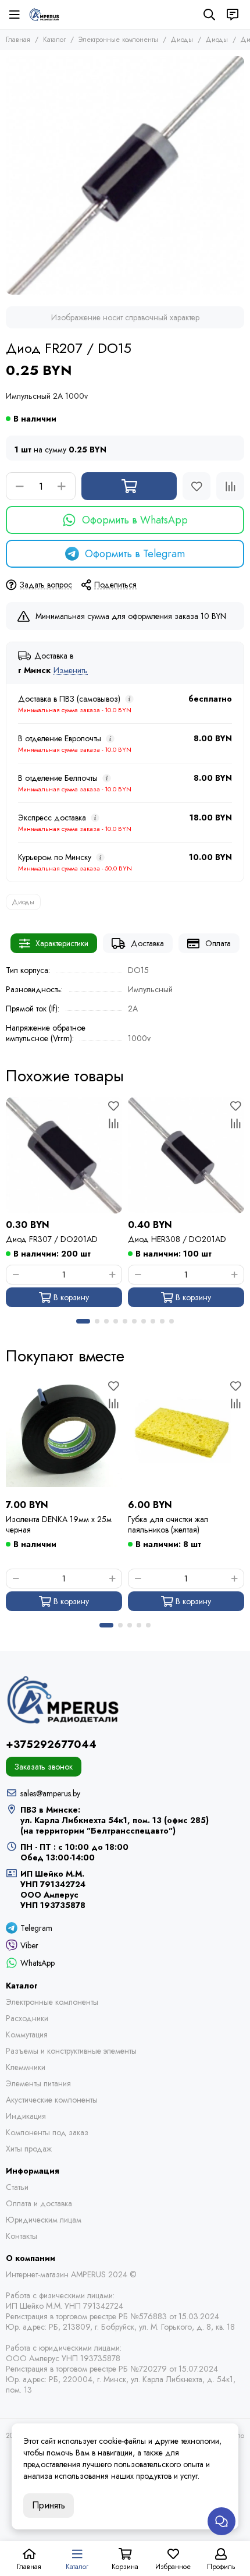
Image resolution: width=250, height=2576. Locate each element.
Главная (18, 40)
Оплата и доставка (39, 2203)
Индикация (26, 2116)
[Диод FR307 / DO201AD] (64, 1155)
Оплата (218, 943)
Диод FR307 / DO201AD (52, 1239)
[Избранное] (197, 486)
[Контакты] (233, 15)
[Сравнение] (230, 486)
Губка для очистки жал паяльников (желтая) (168, 1524)
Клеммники (26, 2067)
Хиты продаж (29, 2149)
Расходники (27, 2018)
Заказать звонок (44, 1767)
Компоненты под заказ (47, 2132)
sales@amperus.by (50, 1793)
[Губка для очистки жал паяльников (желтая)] (186, 1435)
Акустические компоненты (52, 2100)
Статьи (17, 2187)
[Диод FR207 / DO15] (125, 175)
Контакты (22, 2236)
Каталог (54, 40)
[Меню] (15, 15)
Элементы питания (38, 2083)
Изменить (71, 670)
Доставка (147, 943)
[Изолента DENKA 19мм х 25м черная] (64, 1435)
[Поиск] (209, 15)
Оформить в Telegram (135, 554)
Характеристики (62, 943)
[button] (83, 1321)
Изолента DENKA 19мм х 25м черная (59, 1524)
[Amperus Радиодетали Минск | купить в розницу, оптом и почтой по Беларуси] (44, 15)
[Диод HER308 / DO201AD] (186, 1155)
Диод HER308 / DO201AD (177, 1239)
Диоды (182, 40)
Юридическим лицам (44, 2220)
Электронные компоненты (118, 40)
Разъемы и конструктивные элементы (71, 2051)
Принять (49, 2505)
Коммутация (27, 2034)
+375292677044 (51, 1745)
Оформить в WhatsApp (135, 520)
